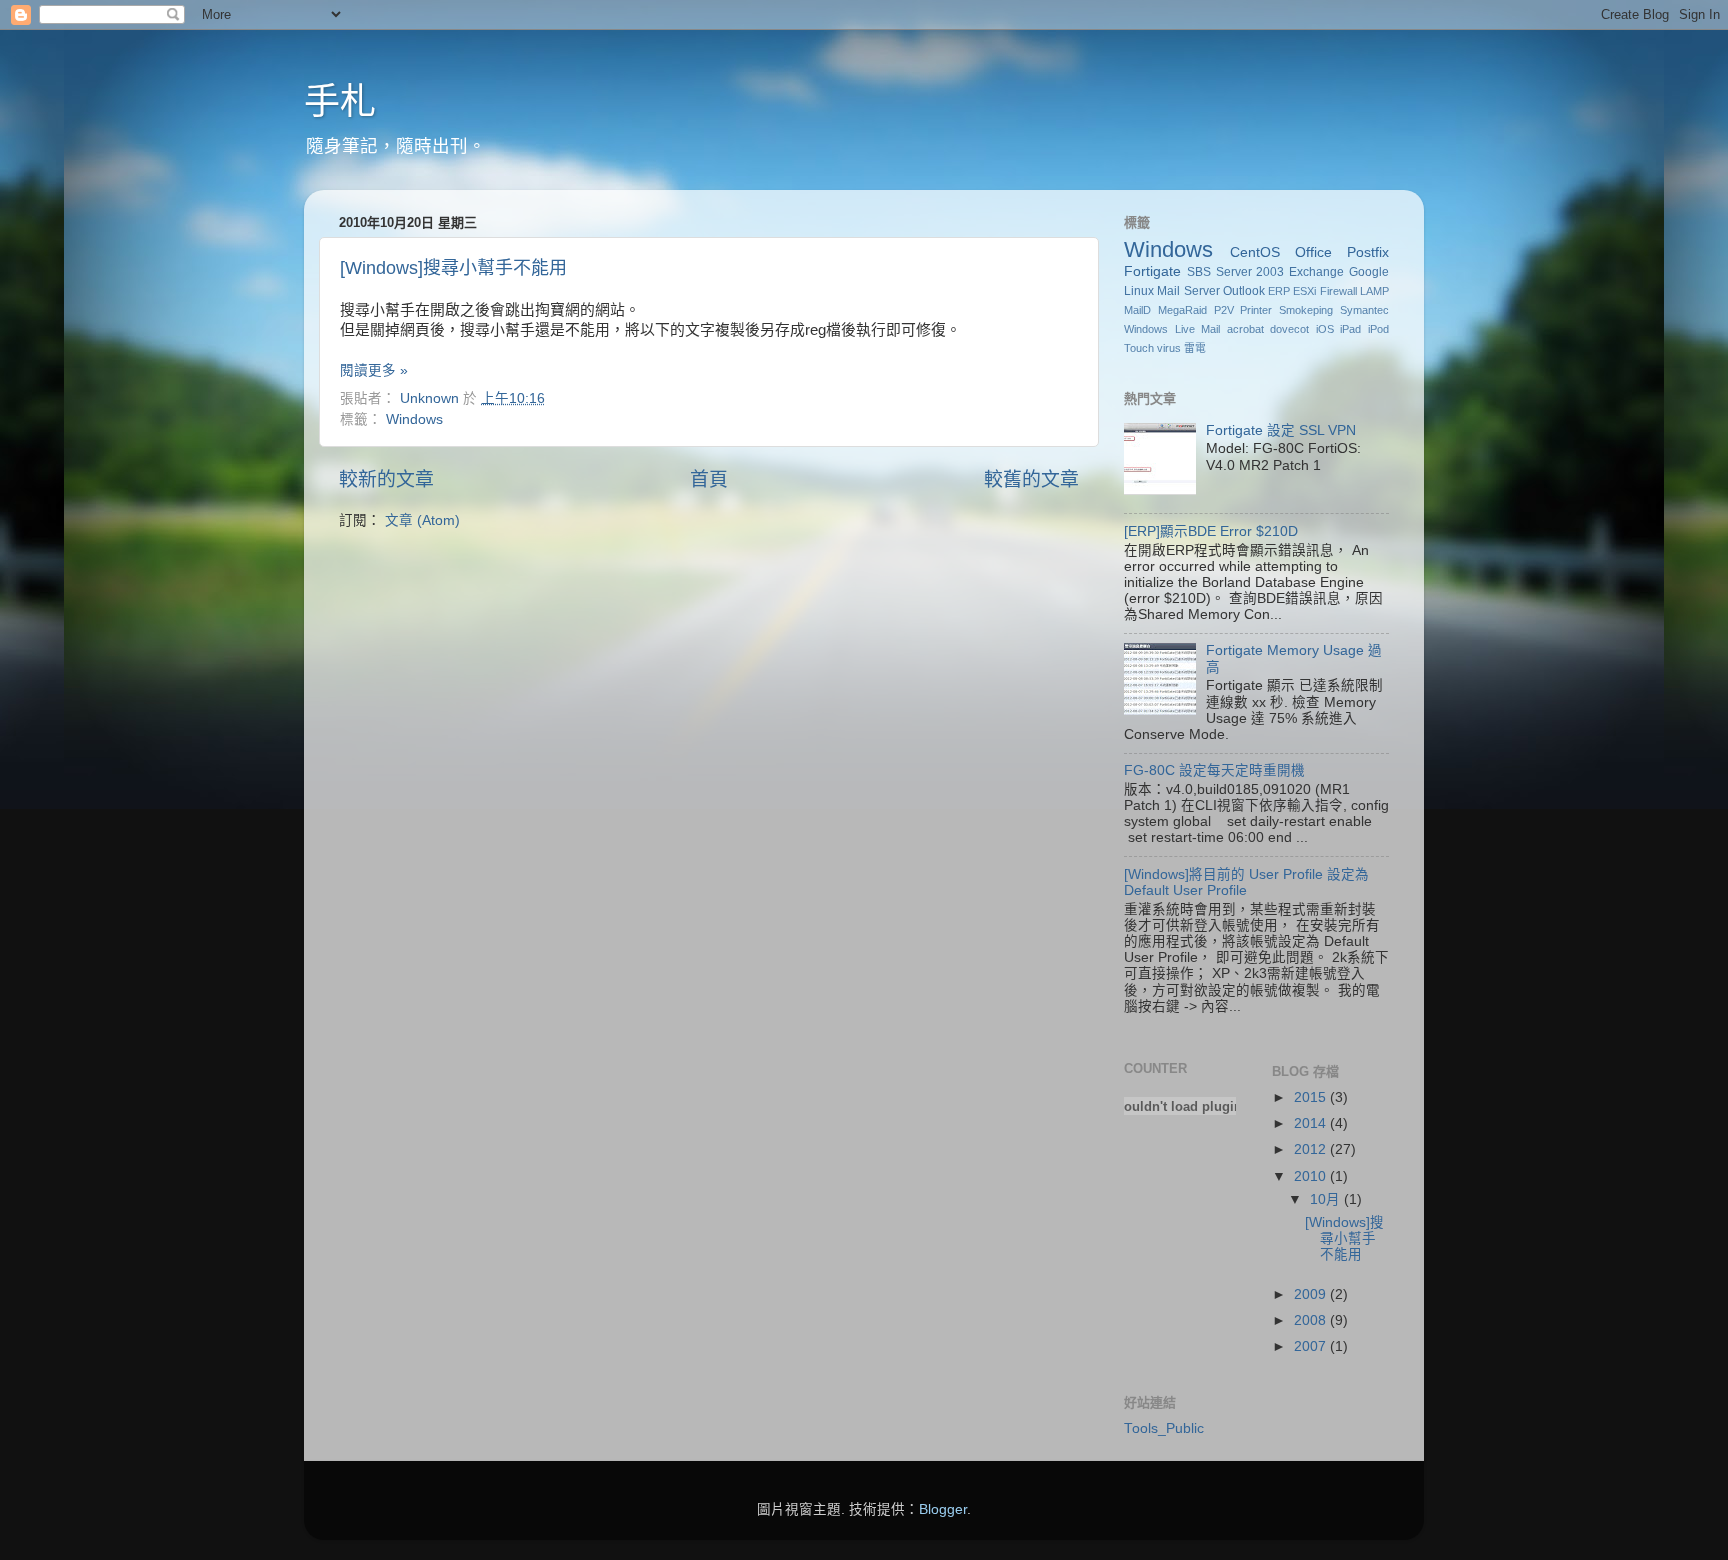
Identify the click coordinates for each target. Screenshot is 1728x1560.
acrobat (1245, 329)
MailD (1137, 310)
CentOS (1255, 252)
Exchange (1316, 272)
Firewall (1338, 291)
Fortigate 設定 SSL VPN (1281, 430)
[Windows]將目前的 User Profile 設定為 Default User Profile (1246, 882)
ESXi (1304, 291)
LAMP (1374, 291)
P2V (1224, 310)
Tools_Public (1164, 1428)
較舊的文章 (1031, 479)
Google (1369, 272)
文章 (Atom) (422, 520)
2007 (1312, 1346)
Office (1313, 252)
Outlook (1244, 291)
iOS (1325, 329)
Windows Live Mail (1172, 329)
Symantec (1364, 310)
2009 (1312, 1294)
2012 (1312, 1149)
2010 (1312, 1176)
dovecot (1289, 329)
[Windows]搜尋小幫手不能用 (453, 268)
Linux (1139, 291)
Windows (414, 419)
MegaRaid (1182, 310)
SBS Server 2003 (1236, 272)
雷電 (1195, 348)
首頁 (709, 479)
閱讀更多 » (374, 370)
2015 (1312, 1097)
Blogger (943, 1509)
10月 (1327, 1199)
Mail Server (1188, 291)
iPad (1350, 329)
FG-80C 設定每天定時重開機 (1214, 770)
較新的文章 (386, 479)
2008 (1312, 1320)
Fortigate (1152, 271)
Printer (1256, 310)
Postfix (1368, 252)
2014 (1312, 1123)
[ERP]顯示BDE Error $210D (1211, 531)
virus (1169, 348)
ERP (1279, 291)
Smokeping (1306, 310)
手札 (340, 101)
